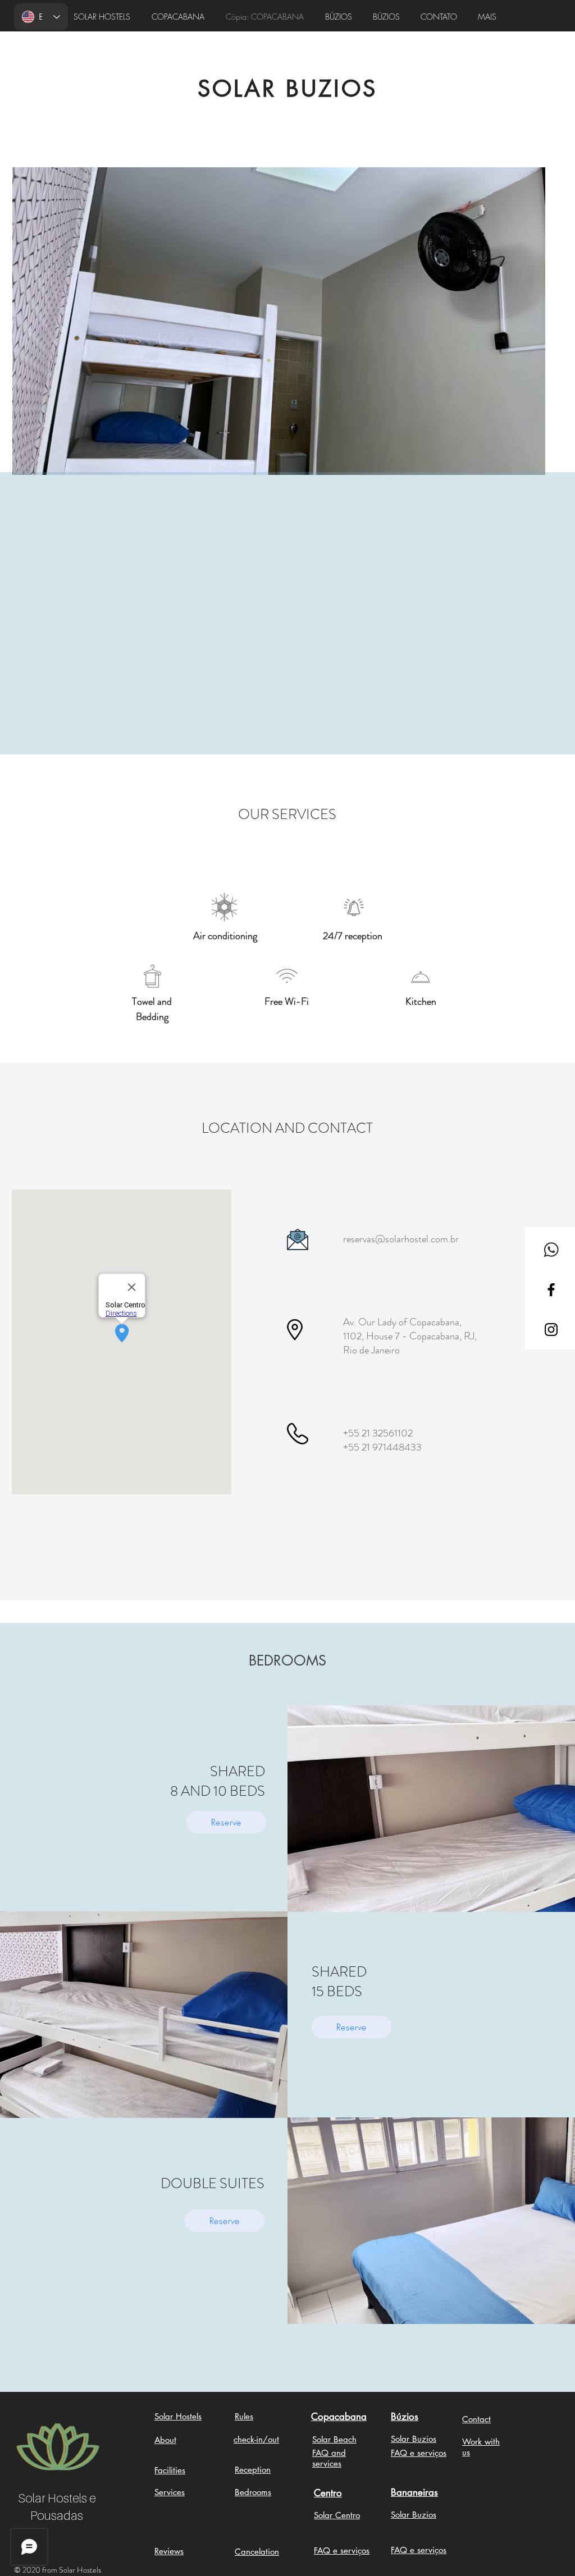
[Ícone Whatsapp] (551, 1250)
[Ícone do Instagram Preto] (551, 1330)
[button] (279, 321)
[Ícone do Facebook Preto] (551, 1290)
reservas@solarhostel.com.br (401, 1239)
